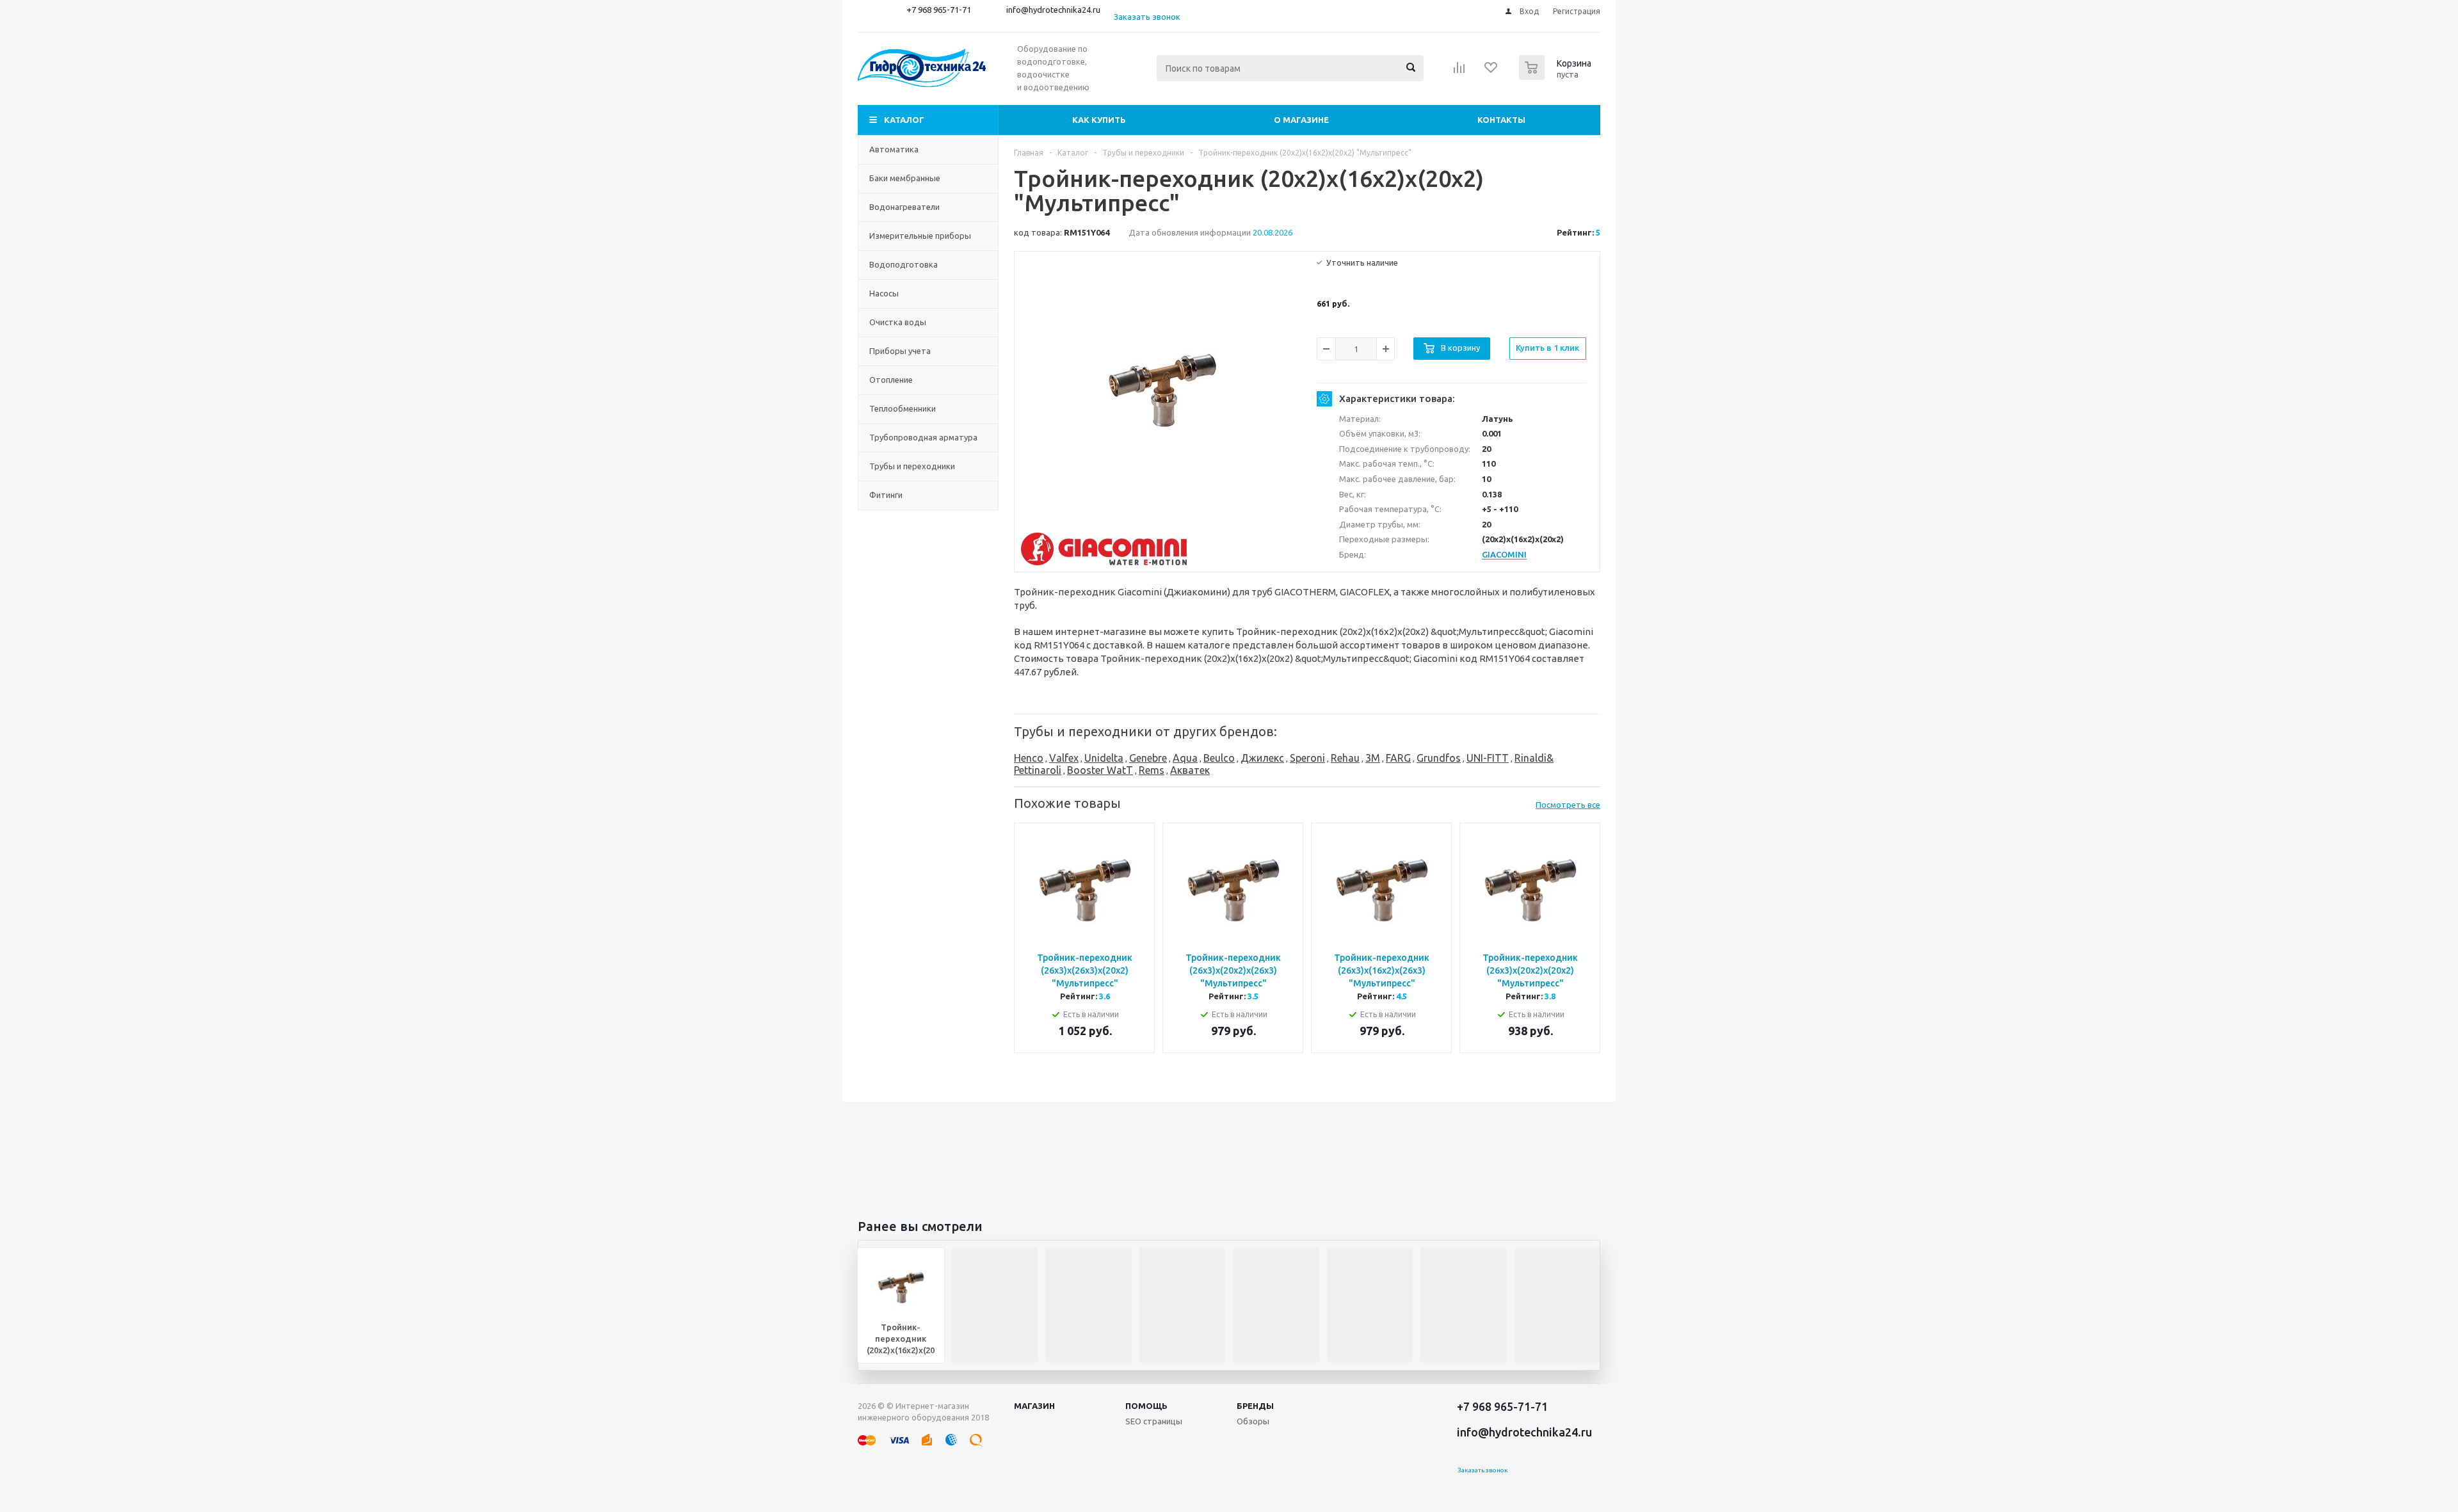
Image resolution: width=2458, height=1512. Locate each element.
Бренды (1255, 1406)
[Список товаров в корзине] (1557, 76)
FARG (1398, 758)
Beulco (1219, 758)
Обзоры (1253, 1421)
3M (1373, 758)
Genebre (1148, 758)
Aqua (1185, 758)
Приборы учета (900, 351)
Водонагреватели (904, 207)
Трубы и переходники (912, 466)
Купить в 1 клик (1547, 348)
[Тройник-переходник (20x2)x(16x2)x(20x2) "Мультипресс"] (1162, 390)
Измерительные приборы (920, 236)
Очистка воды (898, 322)
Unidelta (1104, 758)
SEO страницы (1154, 1421)
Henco (1029, 758)
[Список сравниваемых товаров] (1459, 72)
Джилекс (1262, 758)
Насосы (884, 293)
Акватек (1190, 770)
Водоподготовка (904, 264)
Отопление (891, 380)
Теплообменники (903, 408)
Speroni (1307, 758)
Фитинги (886, 495)
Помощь (1146, 1406)
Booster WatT (1100, 770)
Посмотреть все (1568, 805)
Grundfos (1439, 758)
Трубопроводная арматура (923, 437)
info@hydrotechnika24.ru (1053, 10)
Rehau (1345, 758)
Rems (1152, 770)
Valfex (1064, 758)
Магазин (1034, 1406)
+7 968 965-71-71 (939, 10)
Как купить (1099, 120)
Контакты (1501, 120)
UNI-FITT (1488, 758)
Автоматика (894, 149)
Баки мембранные (905, 178)
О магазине (1301, 120)
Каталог (904, 120)
